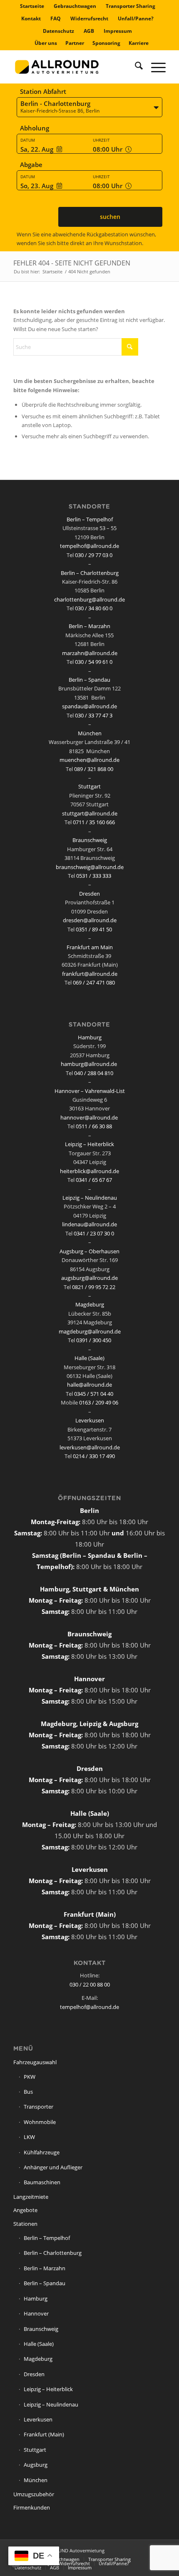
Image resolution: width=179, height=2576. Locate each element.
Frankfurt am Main (90, 947)
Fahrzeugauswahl (35, 2062)
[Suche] (135, 67)
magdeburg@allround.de (90, 1331)
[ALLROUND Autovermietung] (74, 67)
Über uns (46, 43)
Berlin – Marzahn (89, 626)
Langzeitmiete (31, 2197)
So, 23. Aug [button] (37, 186)
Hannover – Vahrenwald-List (90, 1091)
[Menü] (154, 67)
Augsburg (36, 2465)
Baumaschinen (42, 2182)
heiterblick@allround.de (89, 1171)
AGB (89, 31)
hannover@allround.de (89, 1117)
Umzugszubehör (34, 2494)
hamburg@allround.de (89, 1064)
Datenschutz (58, 31)
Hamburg (90, 1037)
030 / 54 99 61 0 (94, 662)
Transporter (39, 2107)
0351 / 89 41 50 (94, 929)
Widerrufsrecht (89, 18)
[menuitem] (32, 6)
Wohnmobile (40, 2122)
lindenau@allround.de (89, 1224)
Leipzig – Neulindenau (90, 1198)
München (90, 733)
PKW (30, 2077)
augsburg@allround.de (89, 1278)
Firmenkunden (32, 2507)
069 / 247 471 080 (94, 982)
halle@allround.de (89, 1385)
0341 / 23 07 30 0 (94, 1233)
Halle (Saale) (89, 1358)
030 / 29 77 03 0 (94, 555)
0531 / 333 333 (94, 876)
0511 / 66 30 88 (94, 1126)
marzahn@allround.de (90, 653)
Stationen (25, 2224)
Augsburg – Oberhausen (89, 1251)
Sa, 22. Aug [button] (37, 149)
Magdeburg (90, 1304)
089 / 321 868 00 (94, 769)
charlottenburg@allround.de (89, 599)
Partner (75, 43)
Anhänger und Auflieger (53, 2167)
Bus (28, 2092)
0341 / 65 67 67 (94, 1180)
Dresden (89, 894)
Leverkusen (90, 1420)
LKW (29, 2137)
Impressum (118, 31)
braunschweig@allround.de (90, 867)
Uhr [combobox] (108, 149)
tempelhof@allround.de (89, 546)
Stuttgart (89, 786)
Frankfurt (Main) (44, 2434)
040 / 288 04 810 (94, 1073)
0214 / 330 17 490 (94, 1456)
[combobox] (89, 108)
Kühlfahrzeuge (42, 2152)
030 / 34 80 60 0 (94, 608)
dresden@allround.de (90, 920)
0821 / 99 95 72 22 (94, 1287)
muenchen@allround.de (89, 760)
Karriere (139, 43)
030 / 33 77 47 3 (94, 715)
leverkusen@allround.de (90, 1447)
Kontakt (31, 18)
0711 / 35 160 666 (94, 822)
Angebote (25, 2210)
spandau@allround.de (89, 706)
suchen (110, 217)
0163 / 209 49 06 (99, 1402)
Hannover (36, 2313)
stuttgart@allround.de (90, 813)
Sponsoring (106, 43)
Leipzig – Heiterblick (89, 1144)
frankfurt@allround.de (90, 974)
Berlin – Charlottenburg (90, 573)
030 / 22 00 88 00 (90, 1984)
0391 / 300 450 (94, 1340)
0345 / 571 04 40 (94, 1394)
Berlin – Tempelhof (90, 519)
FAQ (56, 18)
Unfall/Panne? (136, 18)
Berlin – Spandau (89, 680)
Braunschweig (90, 840)
